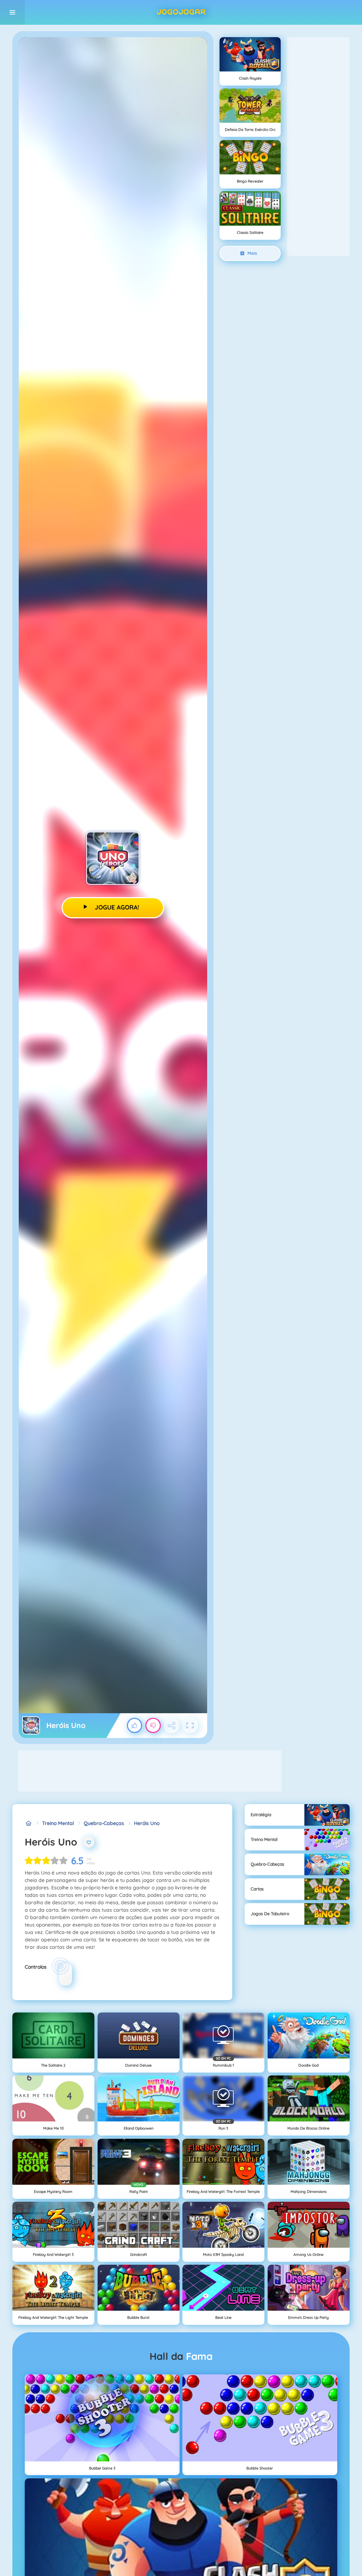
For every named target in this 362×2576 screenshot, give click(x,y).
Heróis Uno (147, 1823)
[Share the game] (172, 1726)
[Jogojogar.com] (28, 1823)
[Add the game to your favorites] (89, 1842)
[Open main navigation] (12, 12)
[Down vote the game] (153, 1726)
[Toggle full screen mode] (190, 1726)
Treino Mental (58, 1823)
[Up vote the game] (135, 1726)
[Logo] (181, 12)
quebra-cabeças (104, 1823)
